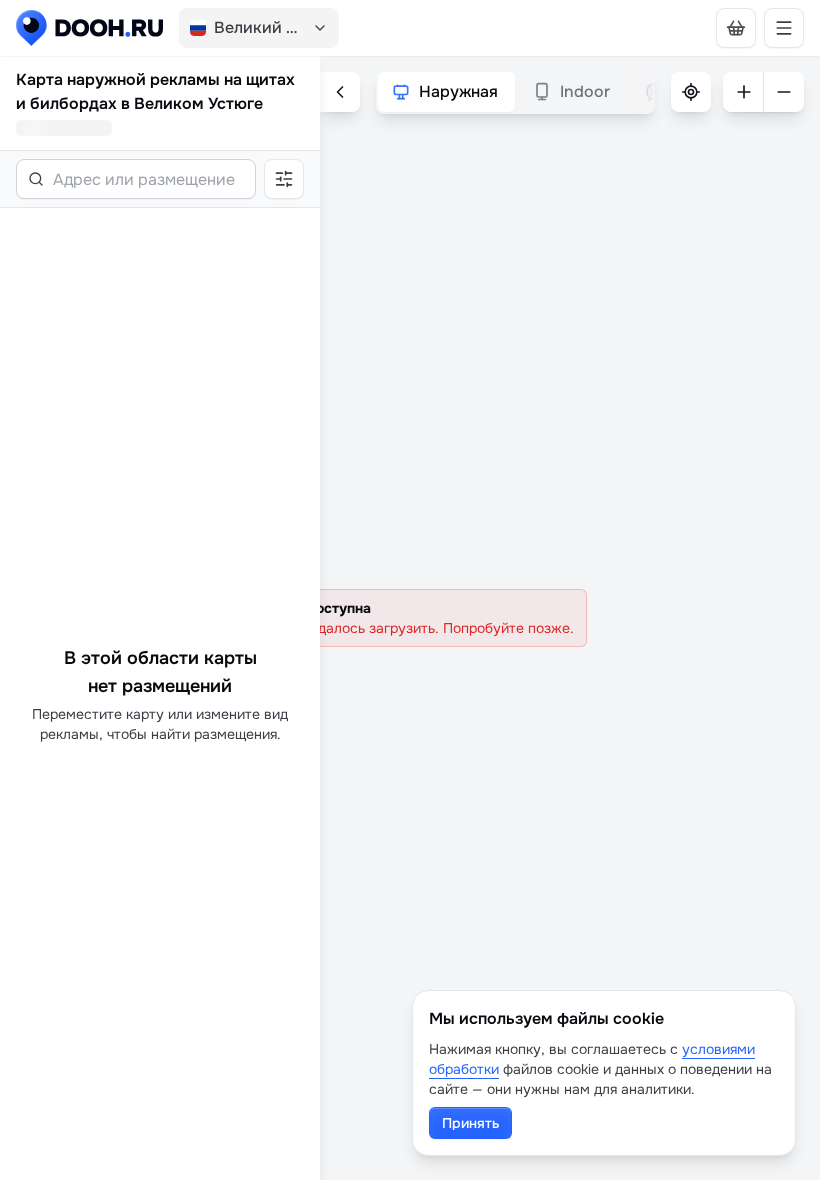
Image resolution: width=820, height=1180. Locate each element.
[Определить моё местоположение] (691, 92)
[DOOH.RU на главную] (89, 28)
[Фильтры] (284, 179)
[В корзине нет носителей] (736, 28)
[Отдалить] (784, 92)
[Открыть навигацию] (784, 28)
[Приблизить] (743, 92)
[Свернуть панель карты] (340, 92)
